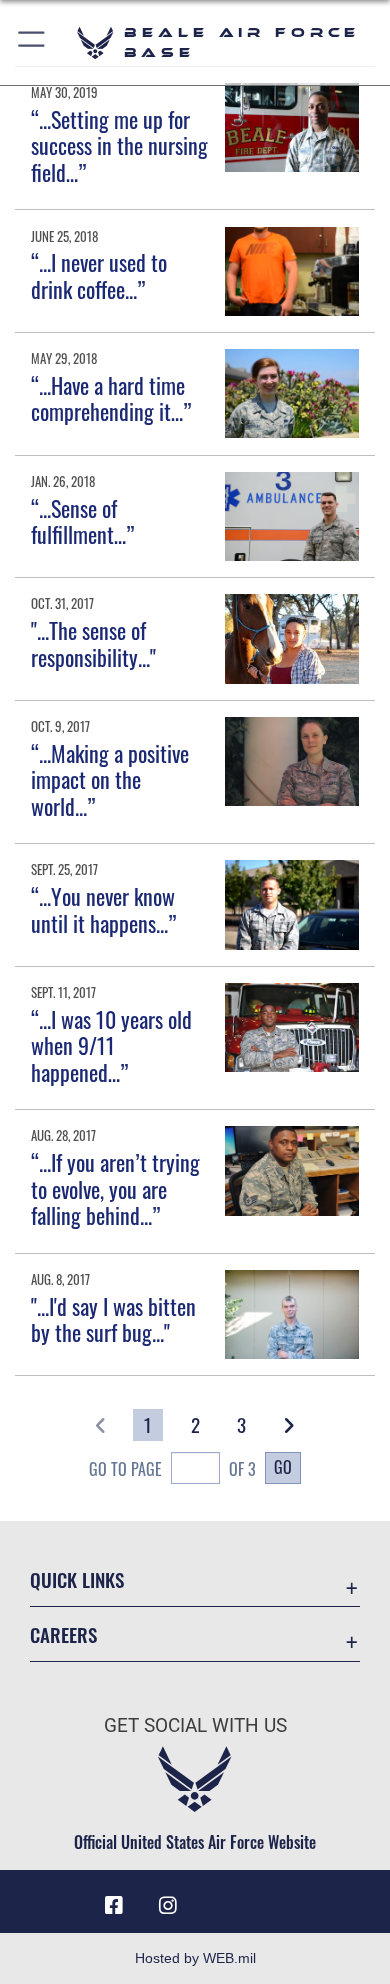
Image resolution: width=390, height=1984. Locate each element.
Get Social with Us (195, 1725)
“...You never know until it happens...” (103, 909)
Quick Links (77, 1579)
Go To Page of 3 (172, 1469)
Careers (63, 1634)
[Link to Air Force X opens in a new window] (276, 1898)
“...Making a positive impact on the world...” (110, 779)
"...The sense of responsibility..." (93, 643)
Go (283, 1467)
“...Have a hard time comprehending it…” (111, 398)
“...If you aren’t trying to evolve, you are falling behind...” (115, 1188)
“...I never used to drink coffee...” (99, 275)
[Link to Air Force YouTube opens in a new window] (222, 1898)
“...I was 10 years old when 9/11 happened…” (111, 1045)
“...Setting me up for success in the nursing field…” (119, 145)
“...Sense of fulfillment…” (82, 521)
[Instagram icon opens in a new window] (168, 1906)
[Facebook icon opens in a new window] (114, 1906)
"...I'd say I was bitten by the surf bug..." (113, 1319)
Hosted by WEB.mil (195, 1958)
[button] (32, 42)
